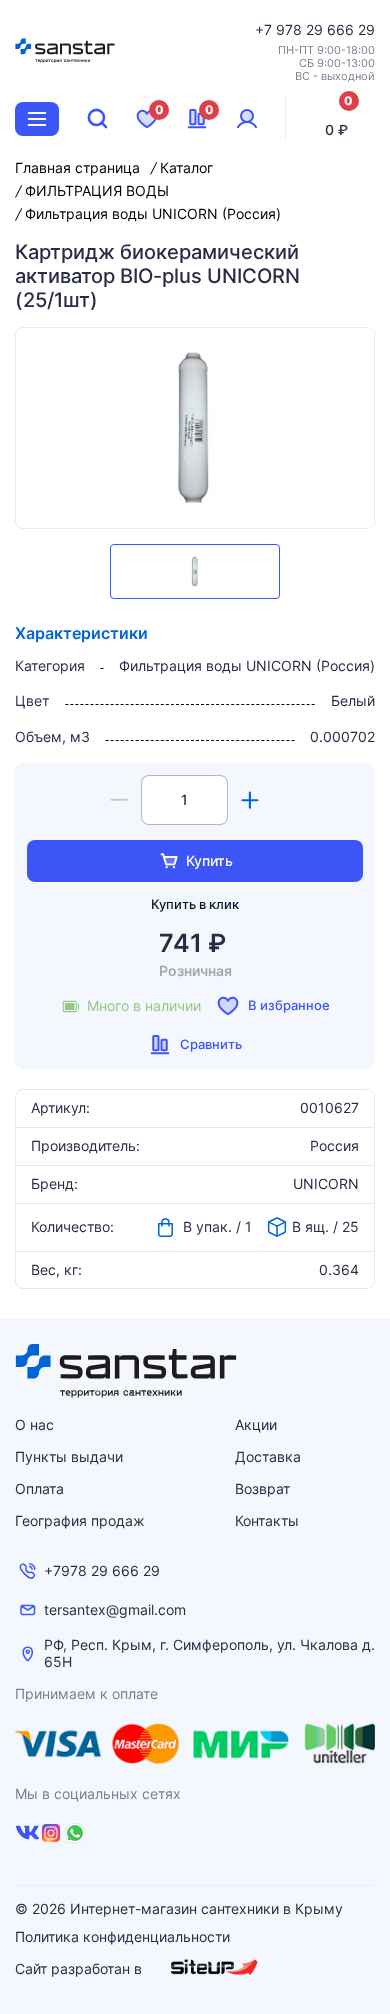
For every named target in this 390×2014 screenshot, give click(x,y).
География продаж (80, 1520)
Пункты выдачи (69, 1456)
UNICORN (326, 1184)
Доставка (268, 1456)
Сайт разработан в (80, 1968)
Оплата (39, 1488)
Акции (256, 1424)
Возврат (262, 1488)
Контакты (267, 1520)
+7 (265, 29)
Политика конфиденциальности (122, 1937)
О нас (34, 1424)
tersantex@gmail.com (115, 1610)
